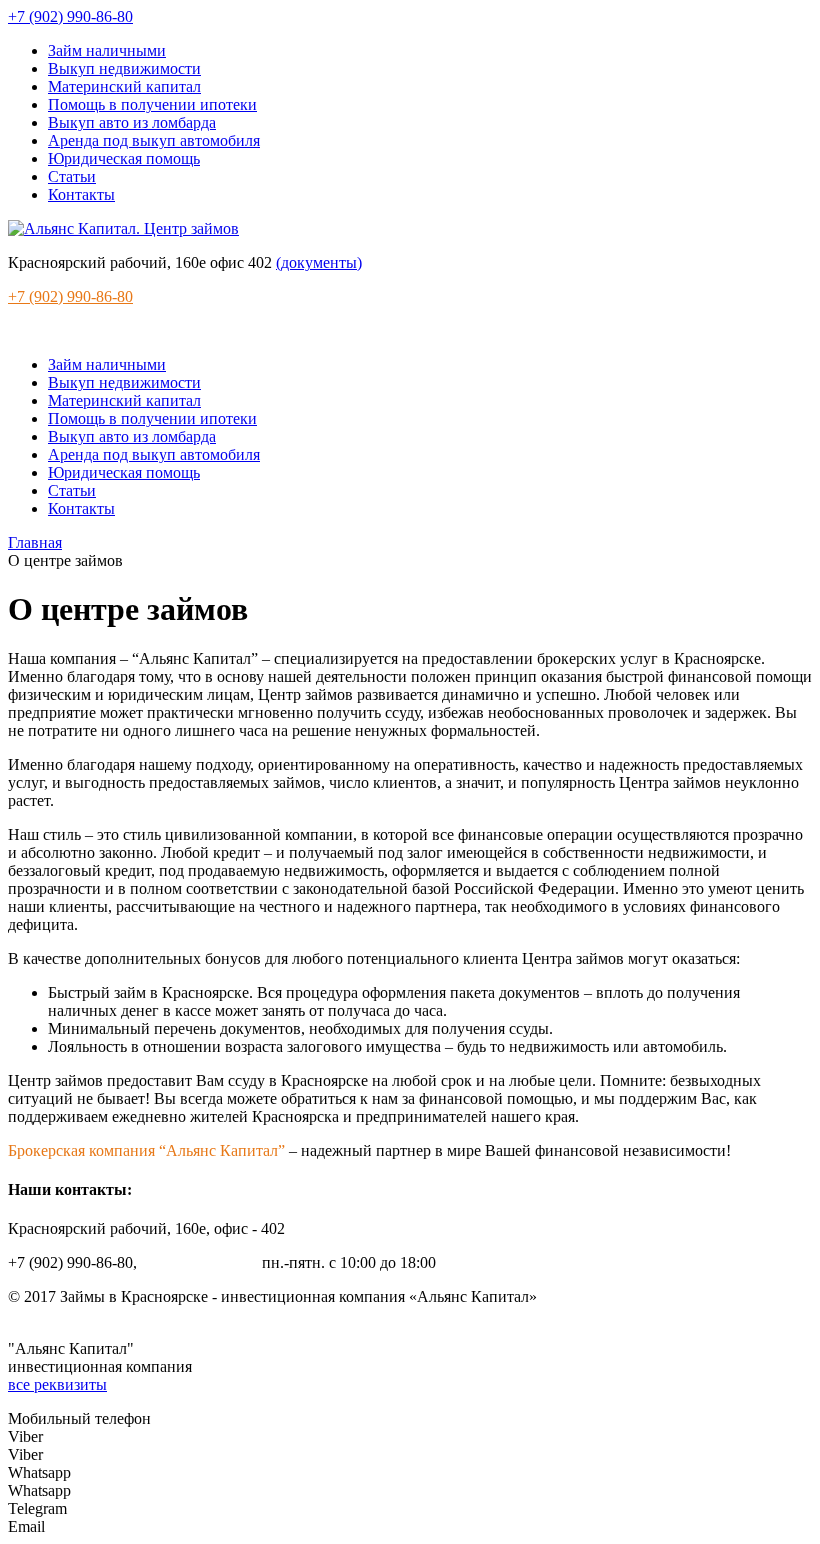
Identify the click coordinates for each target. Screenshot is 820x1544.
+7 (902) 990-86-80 (70, 16)
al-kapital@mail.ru (199, 1262)
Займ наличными (107, 50)
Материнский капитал (124, 86)
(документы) (319, 262)
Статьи (72, 176)
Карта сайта (48, 1314)
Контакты (81, 194)
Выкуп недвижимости (124, 68)
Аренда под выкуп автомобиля (154, 140)
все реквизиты (57, 1384)
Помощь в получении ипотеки (152, 104)
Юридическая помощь (124, 158)
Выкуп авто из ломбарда (132, 122)
